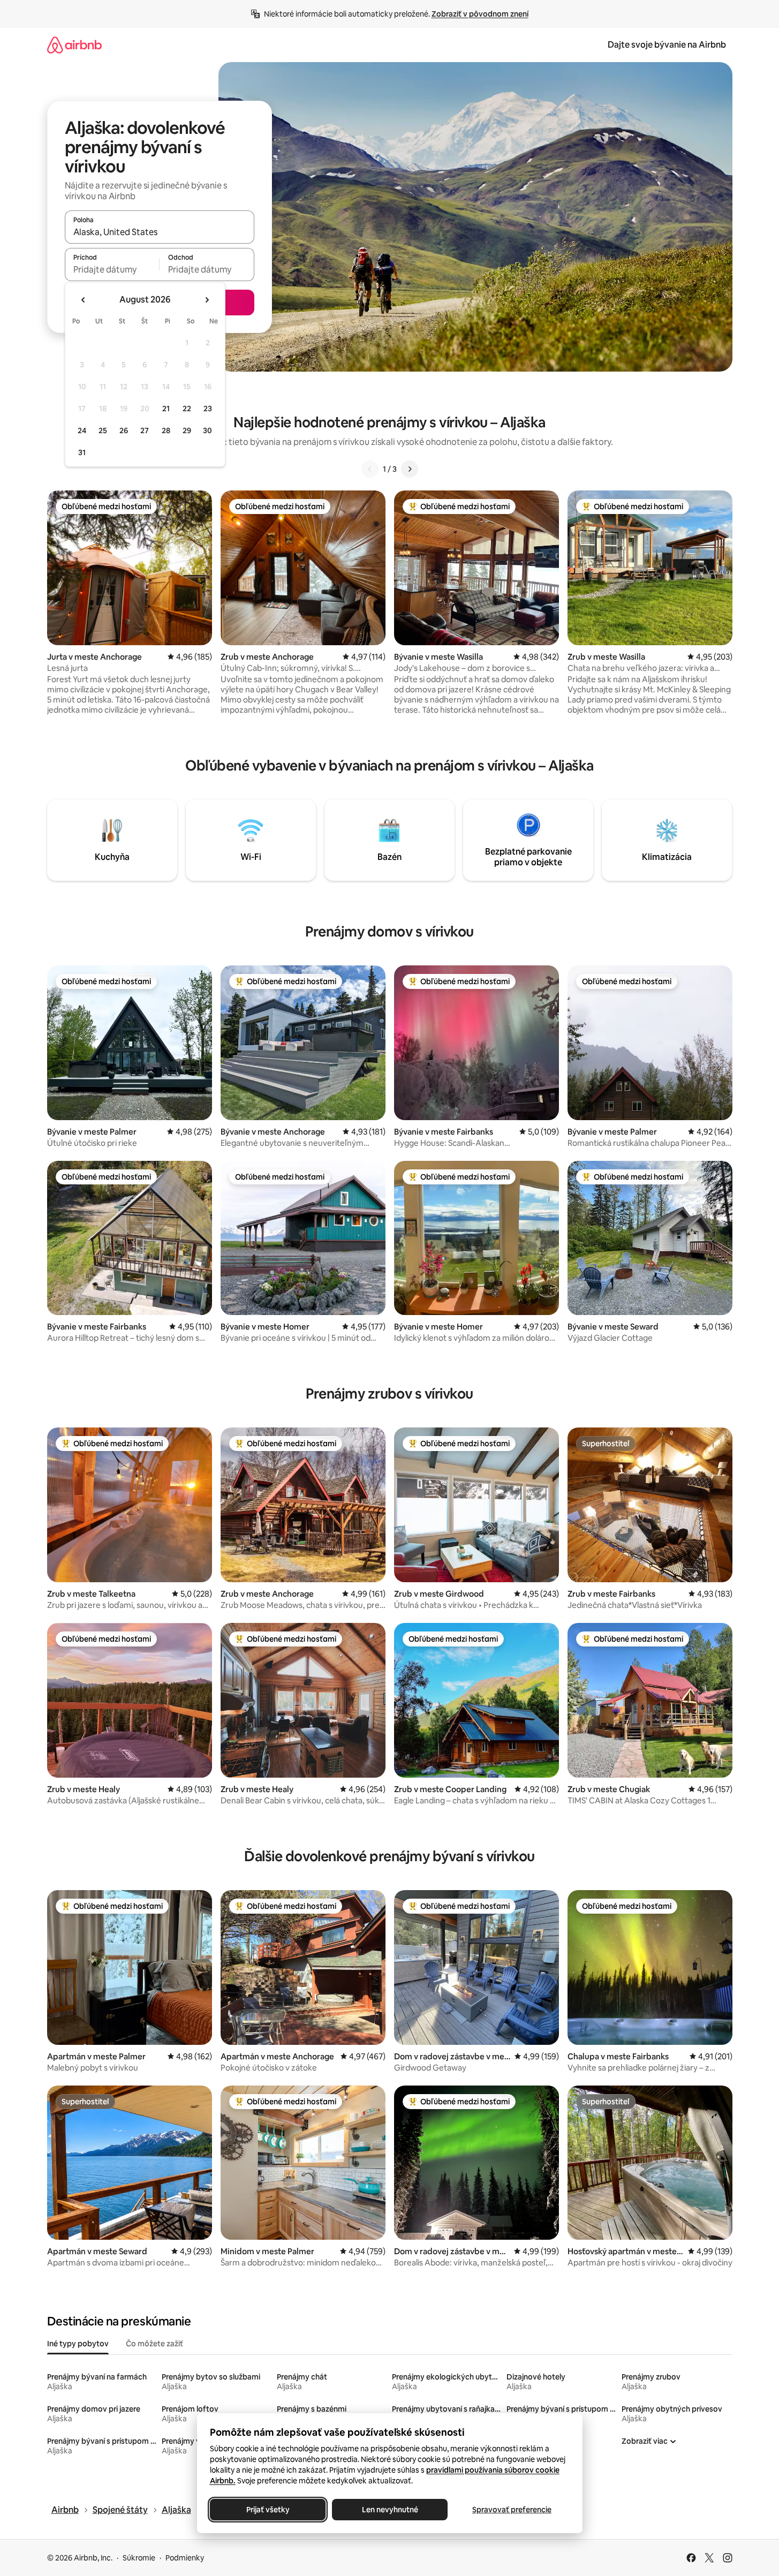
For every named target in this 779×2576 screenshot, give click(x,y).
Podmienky (185, 2558)
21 (166, 409)
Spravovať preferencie (512, 2510)
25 (103, 430)
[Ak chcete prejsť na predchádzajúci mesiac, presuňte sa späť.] (84, 300)
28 (166, 430)
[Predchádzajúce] (370, 469)
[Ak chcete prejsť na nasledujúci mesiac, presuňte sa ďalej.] (207, 300)
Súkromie (139, 2558)
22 (187, 409)
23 (208, 409)
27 (145, 430)
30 (207, 430)
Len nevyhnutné (389, 2510)
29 (187, 430)
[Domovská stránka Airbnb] (74, 45)
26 (124, 430)
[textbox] (112, 269)
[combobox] (160, 232)
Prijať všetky (267, 2510)
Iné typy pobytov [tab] (78, 2344)
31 (82, 452)
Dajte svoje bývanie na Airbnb (667, 45)
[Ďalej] (410, 469)
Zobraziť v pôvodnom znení (480, 14)
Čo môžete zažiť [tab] (154, 2344)
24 (82, 430)
